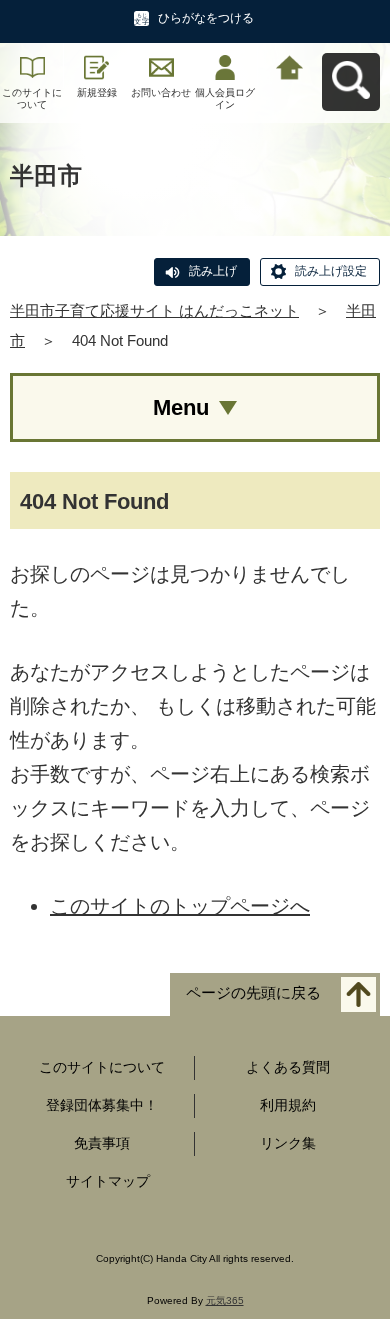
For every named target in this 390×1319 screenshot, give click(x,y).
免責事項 (102, 1143)
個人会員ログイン (225, 98)
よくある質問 (288, 1067)
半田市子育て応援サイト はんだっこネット (154, 310)
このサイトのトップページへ (180, 906)
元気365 (225, 1300)
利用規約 (288, 1105)
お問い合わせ (161, 92)
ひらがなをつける (206, 18)
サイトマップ (108, 1181)
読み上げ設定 (331, 271)
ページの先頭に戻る (253, 993)
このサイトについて (32, 98)
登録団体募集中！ (102, 1105)
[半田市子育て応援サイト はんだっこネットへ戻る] (290, 65)
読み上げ (213, 271)
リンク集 (288, 1143)
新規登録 (97, 92)
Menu (181, 407)
